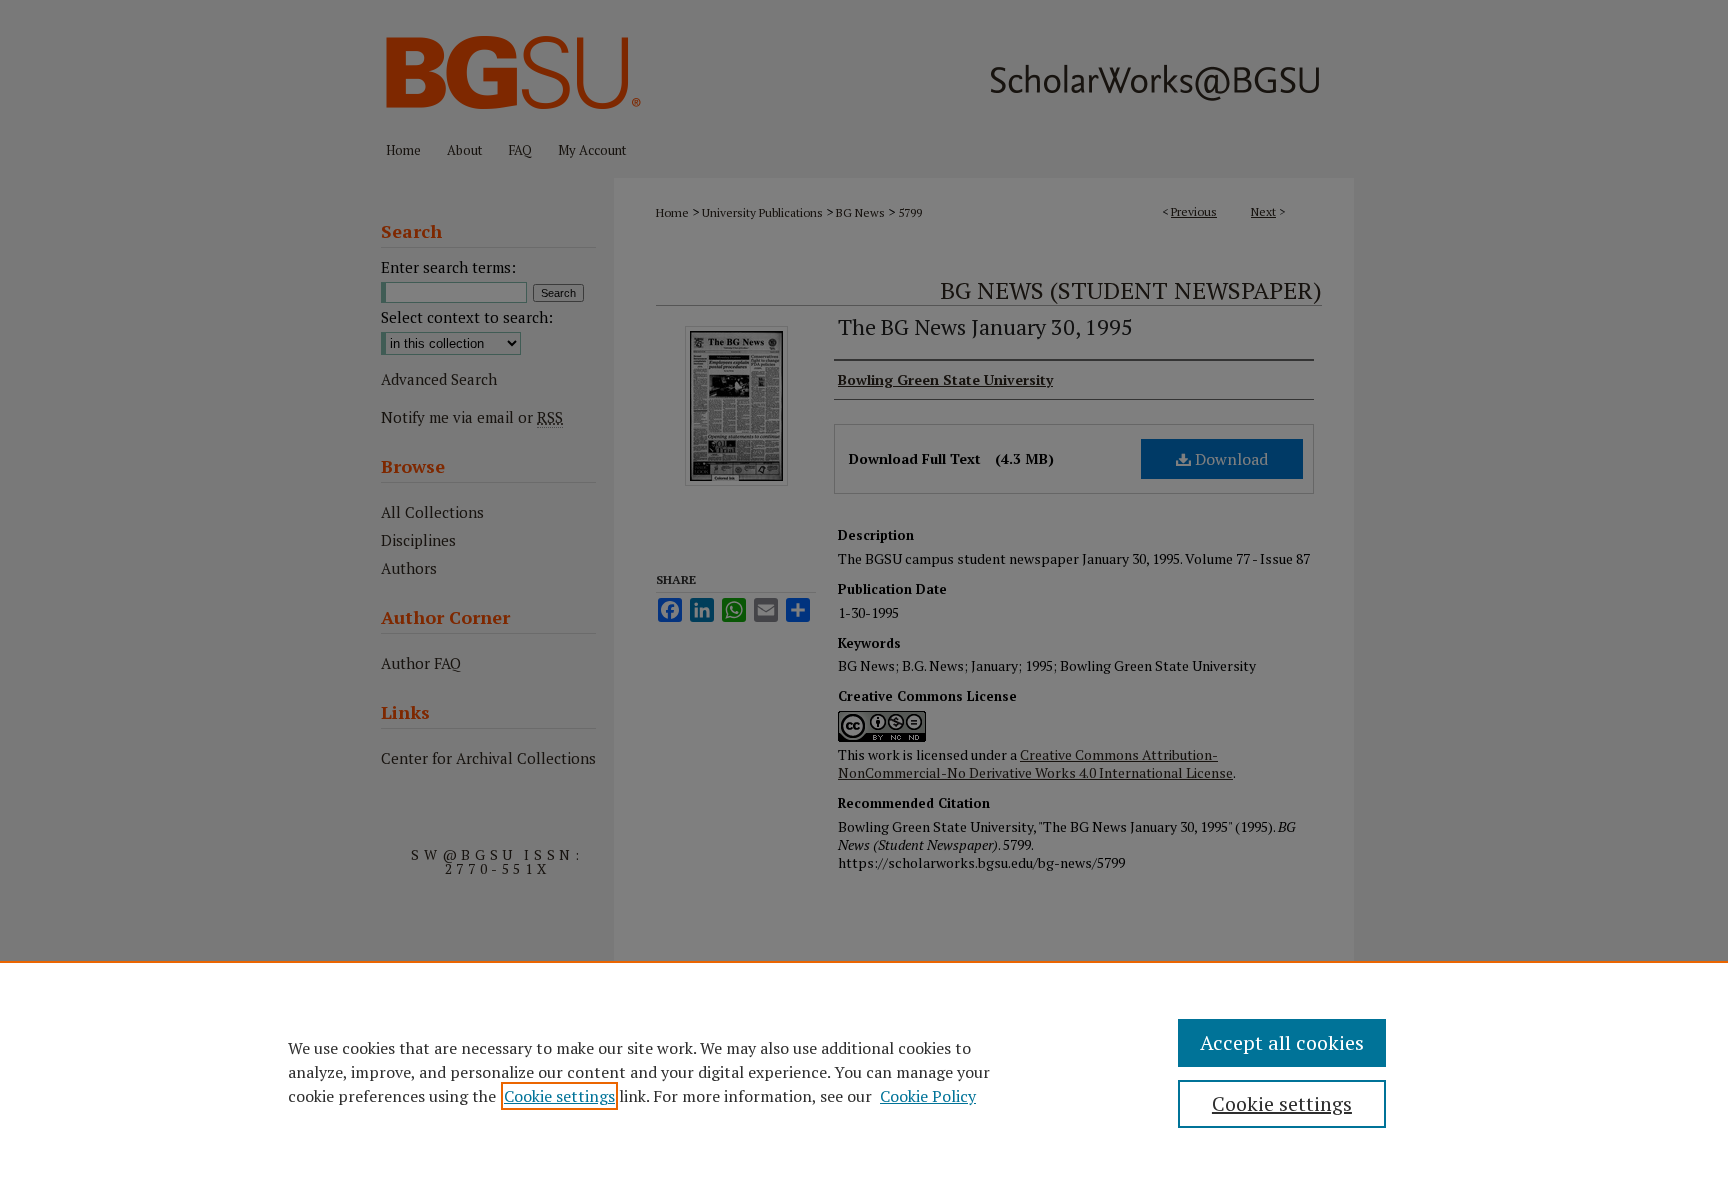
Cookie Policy (928, 1096)
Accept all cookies (1282, 1042)
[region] (864, 1071)
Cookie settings (559, 1096)
